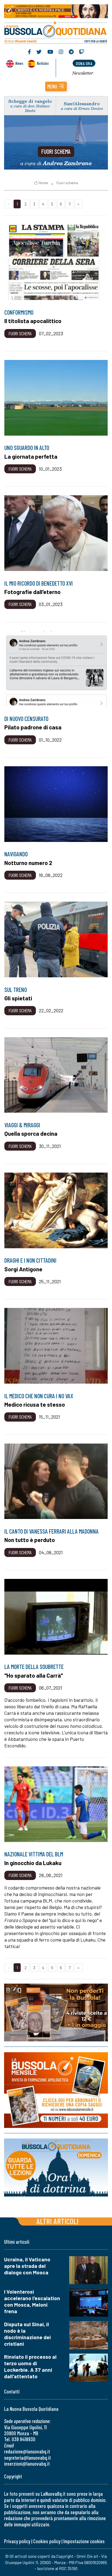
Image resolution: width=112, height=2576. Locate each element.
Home (43, 183)
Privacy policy (17, 2541)
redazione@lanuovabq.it (27, 2451)
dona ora (84, 63)
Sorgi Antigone (23, 1269)
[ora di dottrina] (56, 2168)
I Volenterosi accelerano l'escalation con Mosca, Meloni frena (32, 2301)
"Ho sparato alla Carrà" (34, 1675)
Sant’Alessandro (82, 103)
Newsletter (83, 73)
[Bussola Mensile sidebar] (56, 2090)
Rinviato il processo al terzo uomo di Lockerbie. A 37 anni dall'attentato (30, 2366)
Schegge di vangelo (30, 101)
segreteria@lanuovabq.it (27, 2458)
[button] (56, 87)
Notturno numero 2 (28, 863)
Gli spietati (18, 998)
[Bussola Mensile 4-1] (56, 2012)
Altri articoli (57, 2221)
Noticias (43, 63)
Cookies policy (47, 2541)
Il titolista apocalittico (33, 321)
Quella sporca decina (31, 1133)
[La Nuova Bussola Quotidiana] (56, 32)
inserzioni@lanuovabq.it (27, 2464)
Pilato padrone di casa (33, 727)
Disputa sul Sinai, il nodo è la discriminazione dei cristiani (27, 2334)
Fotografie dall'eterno (32, 592)
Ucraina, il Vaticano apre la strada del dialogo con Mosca (27, 2266)
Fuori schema (56, 151)
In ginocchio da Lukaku (33, 1863)
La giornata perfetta (31, 456)
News (19, 63)
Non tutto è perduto (30, 1540)
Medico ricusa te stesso (35, 1404)
